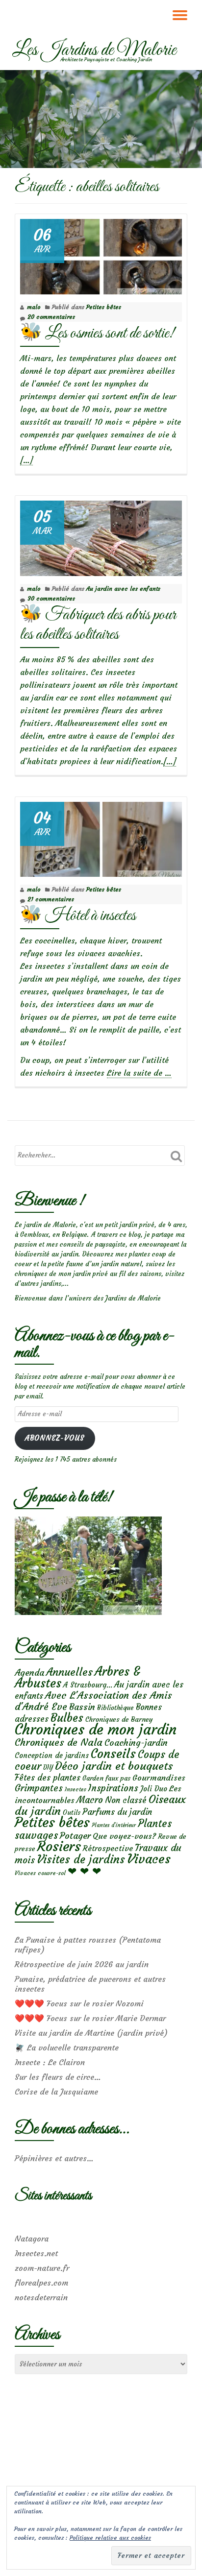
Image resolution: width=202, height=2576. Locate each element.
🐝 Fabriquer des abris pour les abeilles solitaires (98, 625)
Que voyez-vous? (124, 1836)
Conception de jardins (52, 1755)
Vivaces (149, 1859)
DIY (48, 1768)
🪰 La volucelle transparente (67, 2047)
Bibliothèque (115, 1708)
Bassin (82, 1707)
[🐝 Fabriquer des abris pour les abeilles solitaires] (101, 536)
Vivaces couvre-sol (40, 1873)
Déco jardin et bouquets (114, 1766)
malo (34, 307)
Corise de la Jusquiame (56, 2092)
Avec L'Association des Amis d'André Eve (93, 1701)
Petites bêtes (104, 307)
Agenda (29, 1673)
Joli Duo (154, 1789)
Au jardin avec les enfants (123, 589)
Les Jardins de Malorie (94, 50)
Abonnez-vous (55, 1438)
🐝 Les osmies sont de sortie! (97, 333)
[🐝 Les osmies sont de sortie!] (101, 254)
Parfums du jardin (117, 1812)
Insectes (76, 1789)
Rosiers (59, 1846)
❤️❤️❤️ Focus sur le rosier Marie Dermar (90, 2018)
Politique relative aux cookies (110, 2538)
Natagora (32, 2239)
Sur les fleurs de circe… (58, 2077)
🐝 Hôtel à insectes (78, 916)
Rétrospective (108, 1848)
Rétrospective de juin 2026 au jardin (82, 1964)
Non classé (126, 1800)
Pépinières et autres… (54, 2158)
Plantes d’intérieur (114, 1825)
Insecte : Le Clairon (50, 2062)
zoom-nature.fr (42, 2268)
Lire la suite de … (139, 1073)
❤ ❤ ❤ (84, 1871)
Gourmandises (159, 1778)
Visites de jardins (81, 1859)
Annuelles (69, 1672)
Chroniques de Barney (119, 1719)
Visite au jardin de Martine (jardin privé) (91, 2033)
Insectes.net (36, 2253)
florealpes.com (41, 2283)
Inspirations (113, 1788)
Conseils (113, 1754)
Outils (72, 1813)
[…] (26, 460)
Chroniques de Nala (59, 1742)
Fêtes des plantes (48, 1778)
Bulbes (67, 1718)
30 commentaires (51, 598)
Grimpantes (39, 1788)
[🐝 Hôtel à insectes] (101, 837)
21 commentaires (51, 899)
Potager (75, 1836)
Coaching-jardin (136, 1743)
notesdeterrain (41, 2297)
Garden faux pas (106, 1778)
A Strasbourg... (88, 1685)
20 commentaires (51, 317)
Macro (90, 1800)
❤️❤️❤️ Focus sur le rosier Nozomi (79, 2003)
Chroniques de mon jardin (96, 1729)
